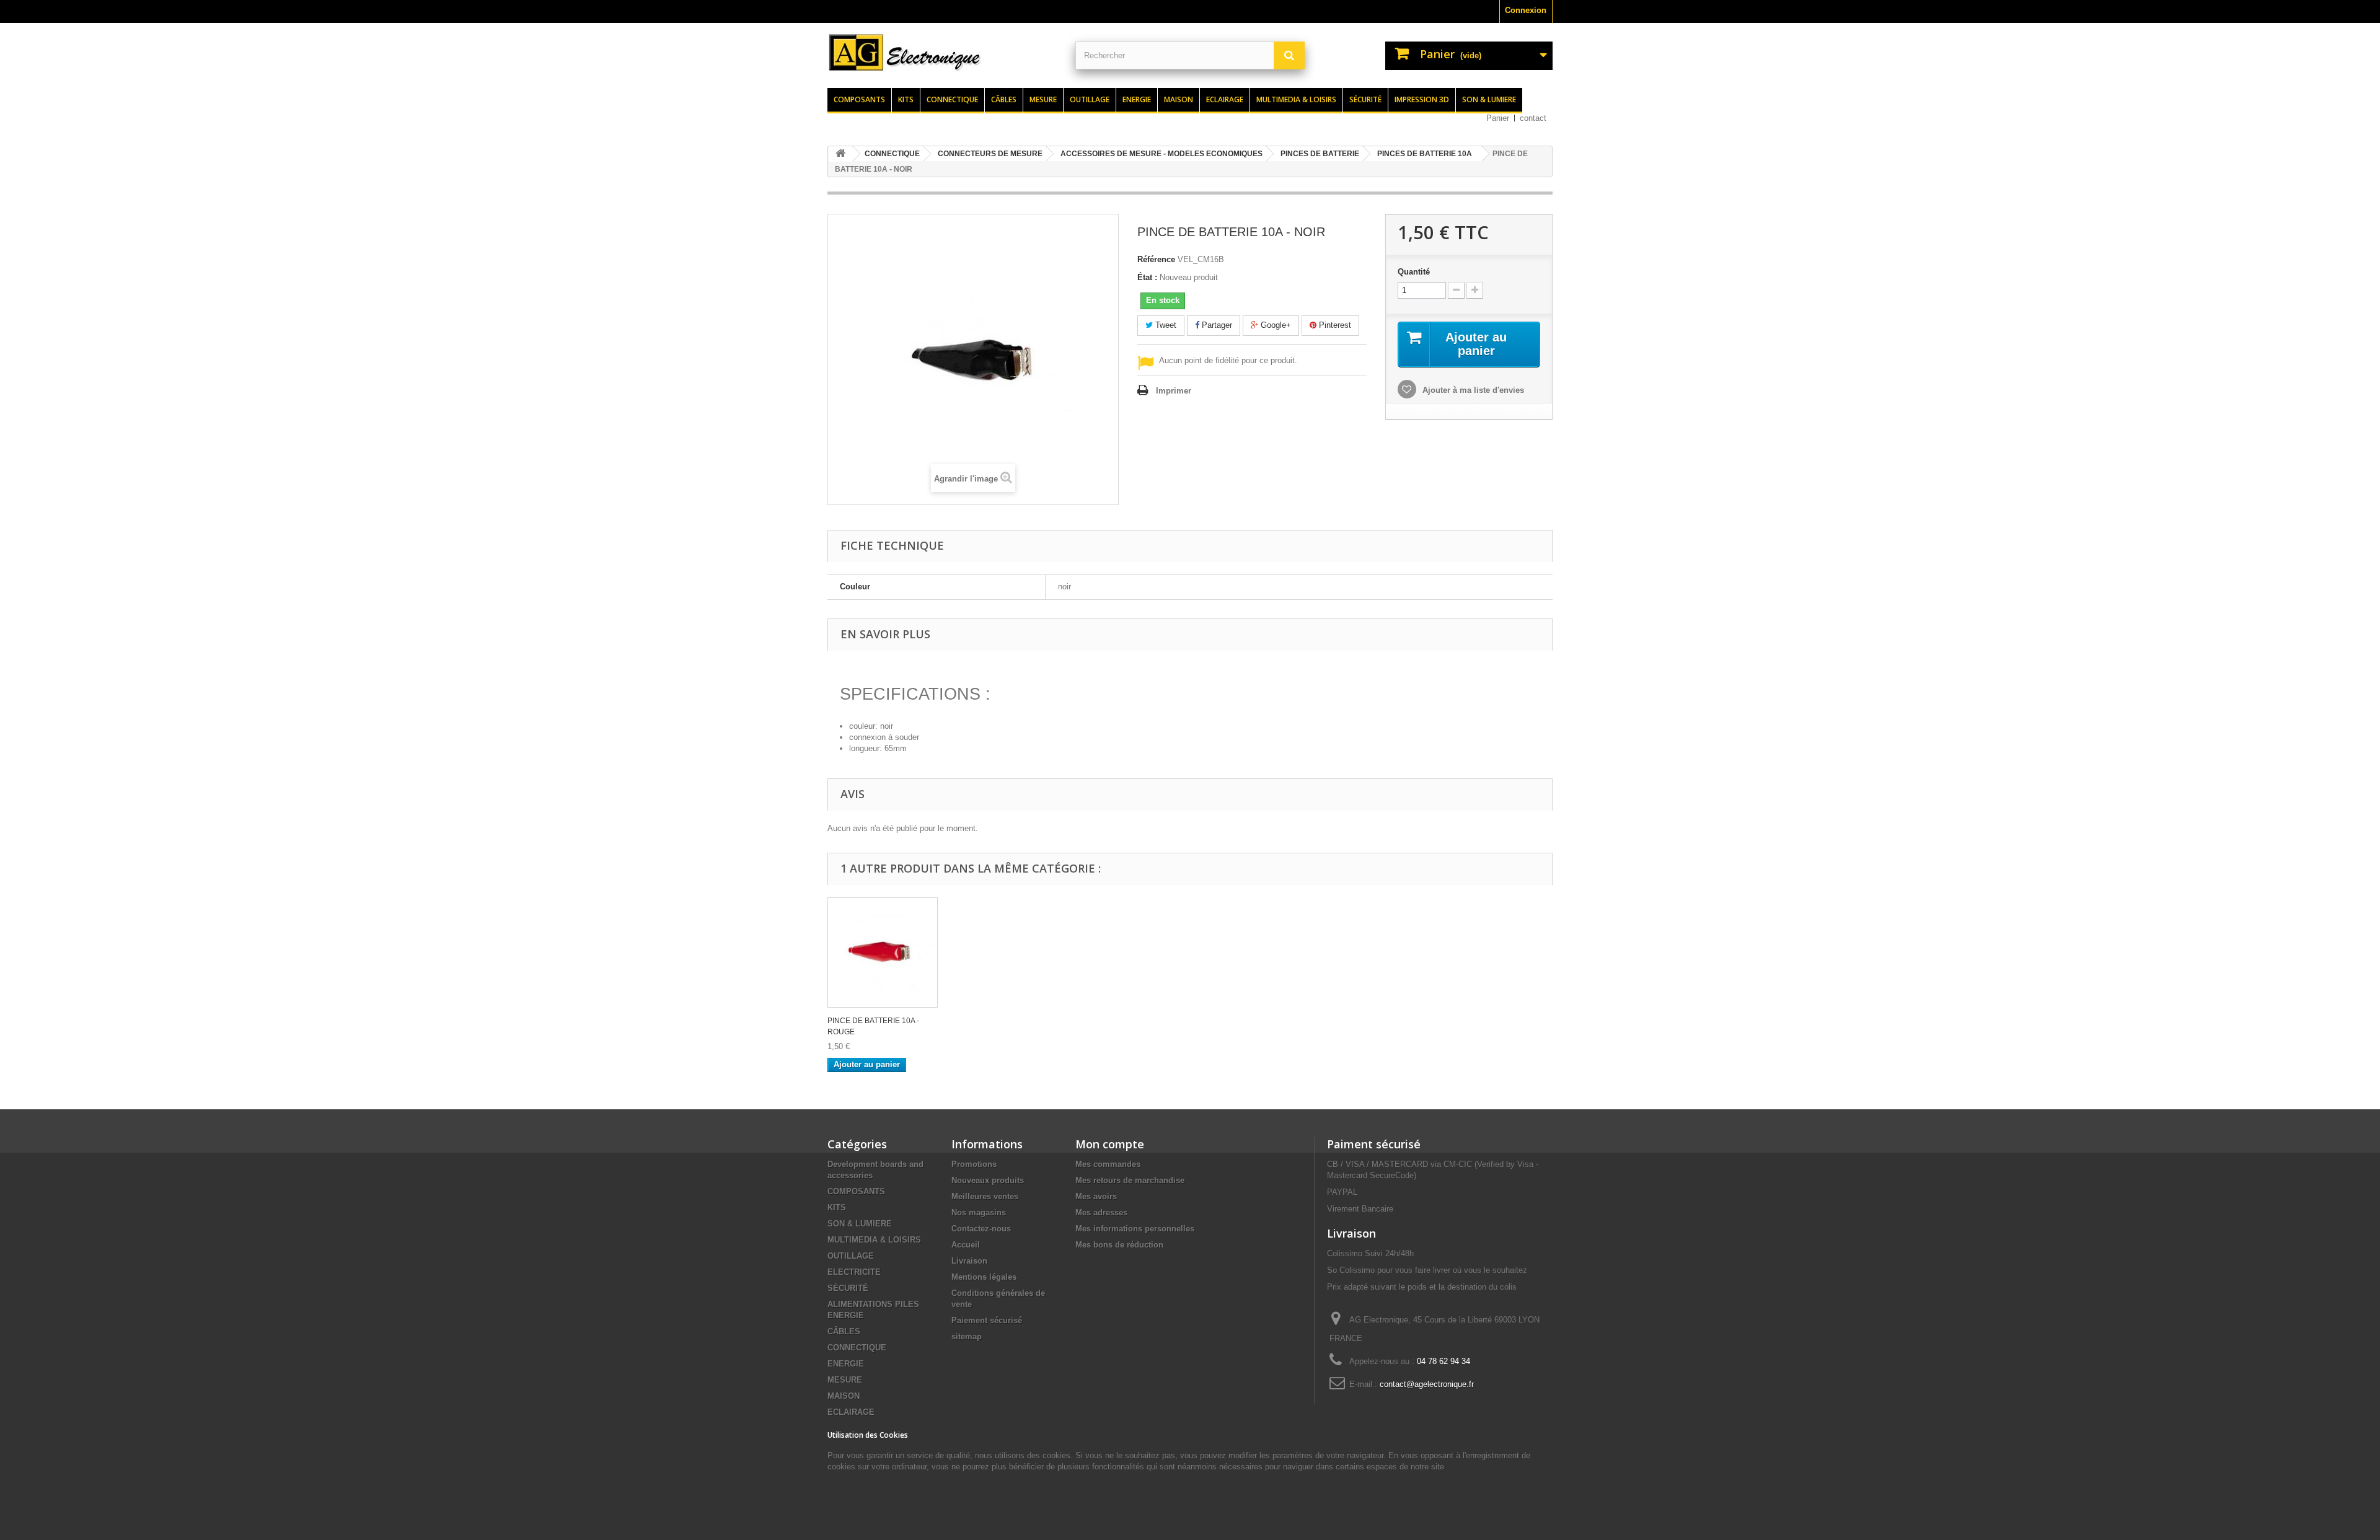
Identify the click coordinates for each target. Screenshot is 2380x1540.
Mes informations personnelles (1135, 1229)
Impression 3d (1422, 99)
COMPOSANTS (856, 1191)
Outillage (1090, 99)
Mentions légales (984, 1277)
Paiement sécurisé (987, 1320)
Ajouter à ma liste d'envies (1472, 390)
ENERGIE (846, 1364)
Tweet (1165, 325)
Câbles (1004, 99)
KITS (837, 1208)
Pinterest (1334, 325)
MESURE (845, 1380)
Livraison (969, 1261)
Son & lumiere (1489, 99)
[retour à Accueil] (840, 154)
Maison (1179, 99)
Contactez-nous (981, 1229)
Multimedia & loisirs (1296, 99)
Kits (906, 99)
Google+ (1275, 325)
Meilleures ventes (985, 1196)
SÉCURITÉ (848, 1288)
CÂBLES (844, 1331)
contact (1533, 118)
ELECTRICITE (854, 1272)
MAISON (844, 1396)
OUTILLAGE (851, 1256)
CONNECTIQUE (857, 1348)
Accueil (966, 1245)
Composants (859, 99)
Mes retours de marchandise (1130, 1180)
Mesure (1043, 99)
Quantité (1414, 272)
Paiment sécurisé (1374, 1144)
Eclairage (1225, 99)
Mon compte (1110, 1144)
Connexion (1526, 10)
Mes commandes (1108, 1164)
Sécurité (1365, 99)
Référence (1156, 259)
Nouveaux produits (988, 1180)
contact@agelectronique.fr (1427, 1384)
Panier (1498, 118)
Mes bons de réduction (1119, 1245)
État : (1147, 277)
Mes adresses (1101, 1212)
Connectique (952, 99)
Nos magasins (979, 1212)
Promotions (974, 1164)
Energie (1137, 99)
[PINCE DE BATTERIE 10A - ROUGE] (883, 953)
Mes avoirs (1096, 1196)
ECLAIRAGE (851, 1412)
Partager (1216, 325)
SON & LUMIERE (860, 1224)
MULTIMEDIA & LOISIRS (874, 1240)
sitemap (967, 1336)
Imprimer (1174, 391)
